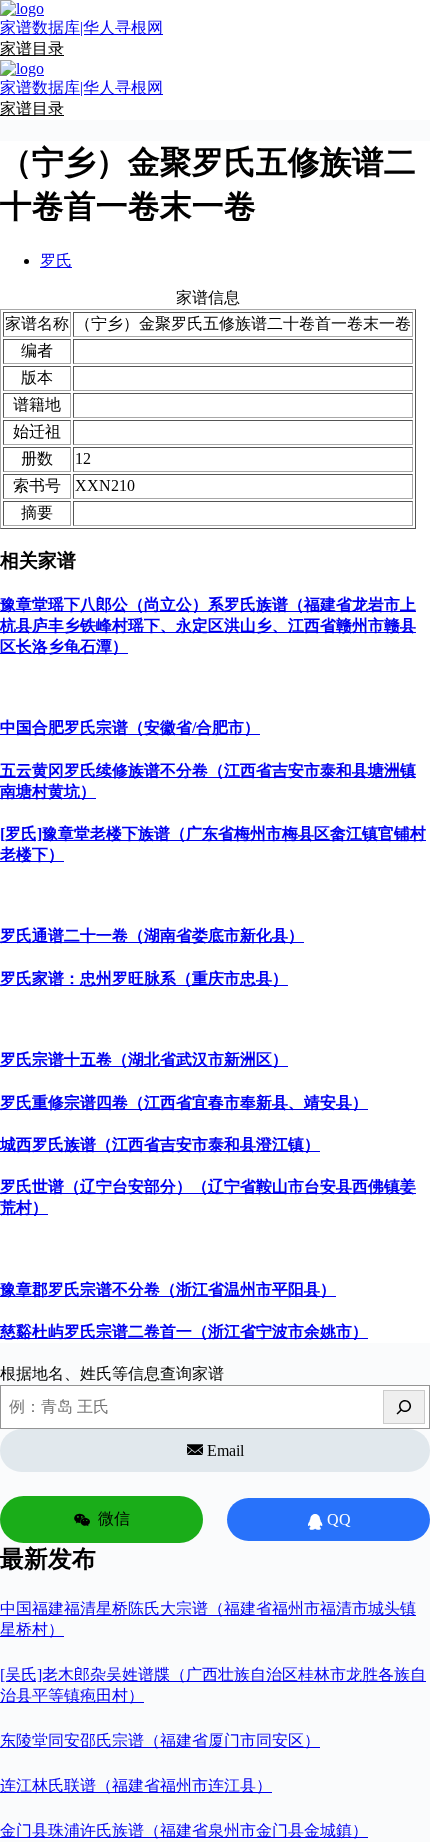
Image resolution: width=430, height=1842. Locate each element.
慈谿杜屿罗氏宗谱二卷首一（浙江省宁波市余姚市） (184, 1331)
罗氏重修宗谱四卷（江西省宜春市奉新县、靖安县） (184, 1102)
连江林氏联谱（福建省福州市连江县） (136, 1785)
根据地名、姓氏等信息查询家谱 (112, 1373)
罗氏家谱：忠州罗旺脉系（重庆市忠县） (144, 978)
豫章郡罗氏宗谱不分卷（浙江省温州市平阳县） (168, 1289)
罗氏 (56, 260)
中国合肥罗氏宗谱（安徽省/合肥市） (130, 727)
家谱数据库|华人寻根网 (81, 27)
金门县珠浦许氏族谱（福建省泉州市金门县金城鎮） (184, 1830)
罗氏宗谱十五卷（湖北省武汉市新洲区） (144, 1059)
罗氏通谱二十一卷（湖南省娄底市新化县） (152, 935)
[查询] (404, 1407)
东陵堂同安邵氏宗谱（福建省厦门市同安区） (160, 1740)
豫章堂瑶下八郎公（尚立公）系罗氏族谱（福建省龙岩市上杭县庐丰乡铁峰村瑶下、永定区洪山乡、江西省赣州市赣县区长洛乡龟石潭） (208, 625)
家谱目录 (32, 48)
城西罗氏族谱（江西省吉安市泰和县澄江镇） (160, 1144)
